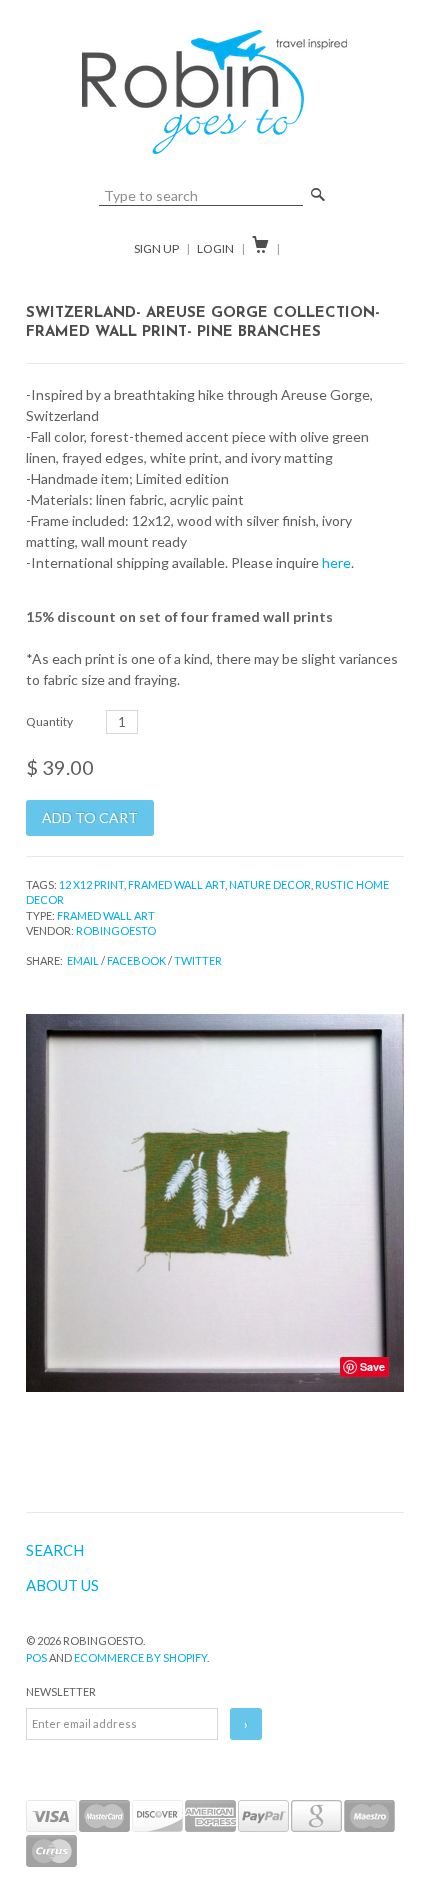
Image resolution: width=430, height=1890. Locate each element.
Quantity (49, 721)
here (336, 562)
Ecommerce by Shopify (140, 1657)
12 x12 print (91, 884)
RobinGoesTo (116, 930)
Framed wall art (176, 884)
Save (372, 1366)
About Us (62, 1585)
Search (55, 1550)
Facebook (136, 960)
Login (215, 248)
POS (36, 1657)
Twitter (198, 960)
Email (83, 960)
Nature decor (270, 884)
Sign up (156, 248)
